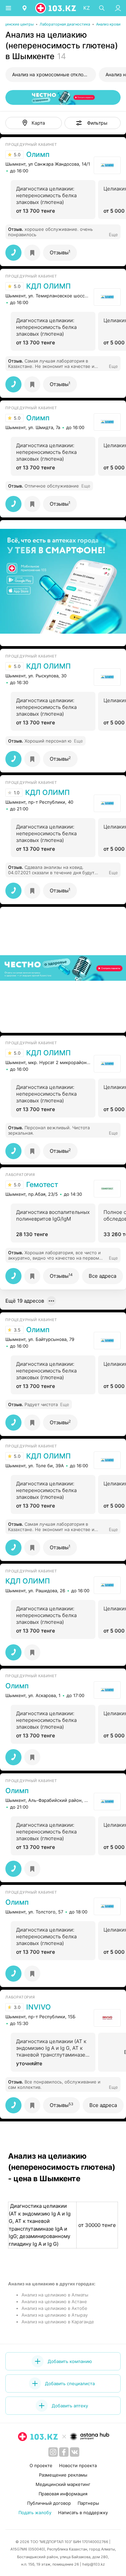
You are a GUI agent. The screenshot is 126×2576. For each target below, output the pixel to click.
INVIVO (38, 2007)
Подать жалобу (35, 2512)
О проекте (41, 2465)
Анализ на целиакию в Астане (54, 2301)
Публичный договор (49, 2503)
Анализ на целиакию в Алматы (55, 2295)
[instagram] (53, 2452)
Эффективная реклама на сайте (41, 638)
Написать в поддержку (83, 2512)
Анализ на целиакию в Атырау (55, 2315)
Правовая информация (63, 2494)
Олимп (38, 155)
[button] (93, 123)
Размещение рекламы (63, 2475)
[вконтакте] (75, 2452)
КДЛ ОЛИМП (48, 286)
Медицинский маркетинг (63, 2484)
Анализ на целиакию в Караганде (58, 2322)
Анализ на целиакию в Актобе (54, 2308)
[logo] (56, 8)
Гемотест (42, 1185)
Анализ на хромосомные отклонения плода (54, 74)
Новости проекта (78, 2465)
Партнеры (88, 2503)
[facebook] (64, 2452)
